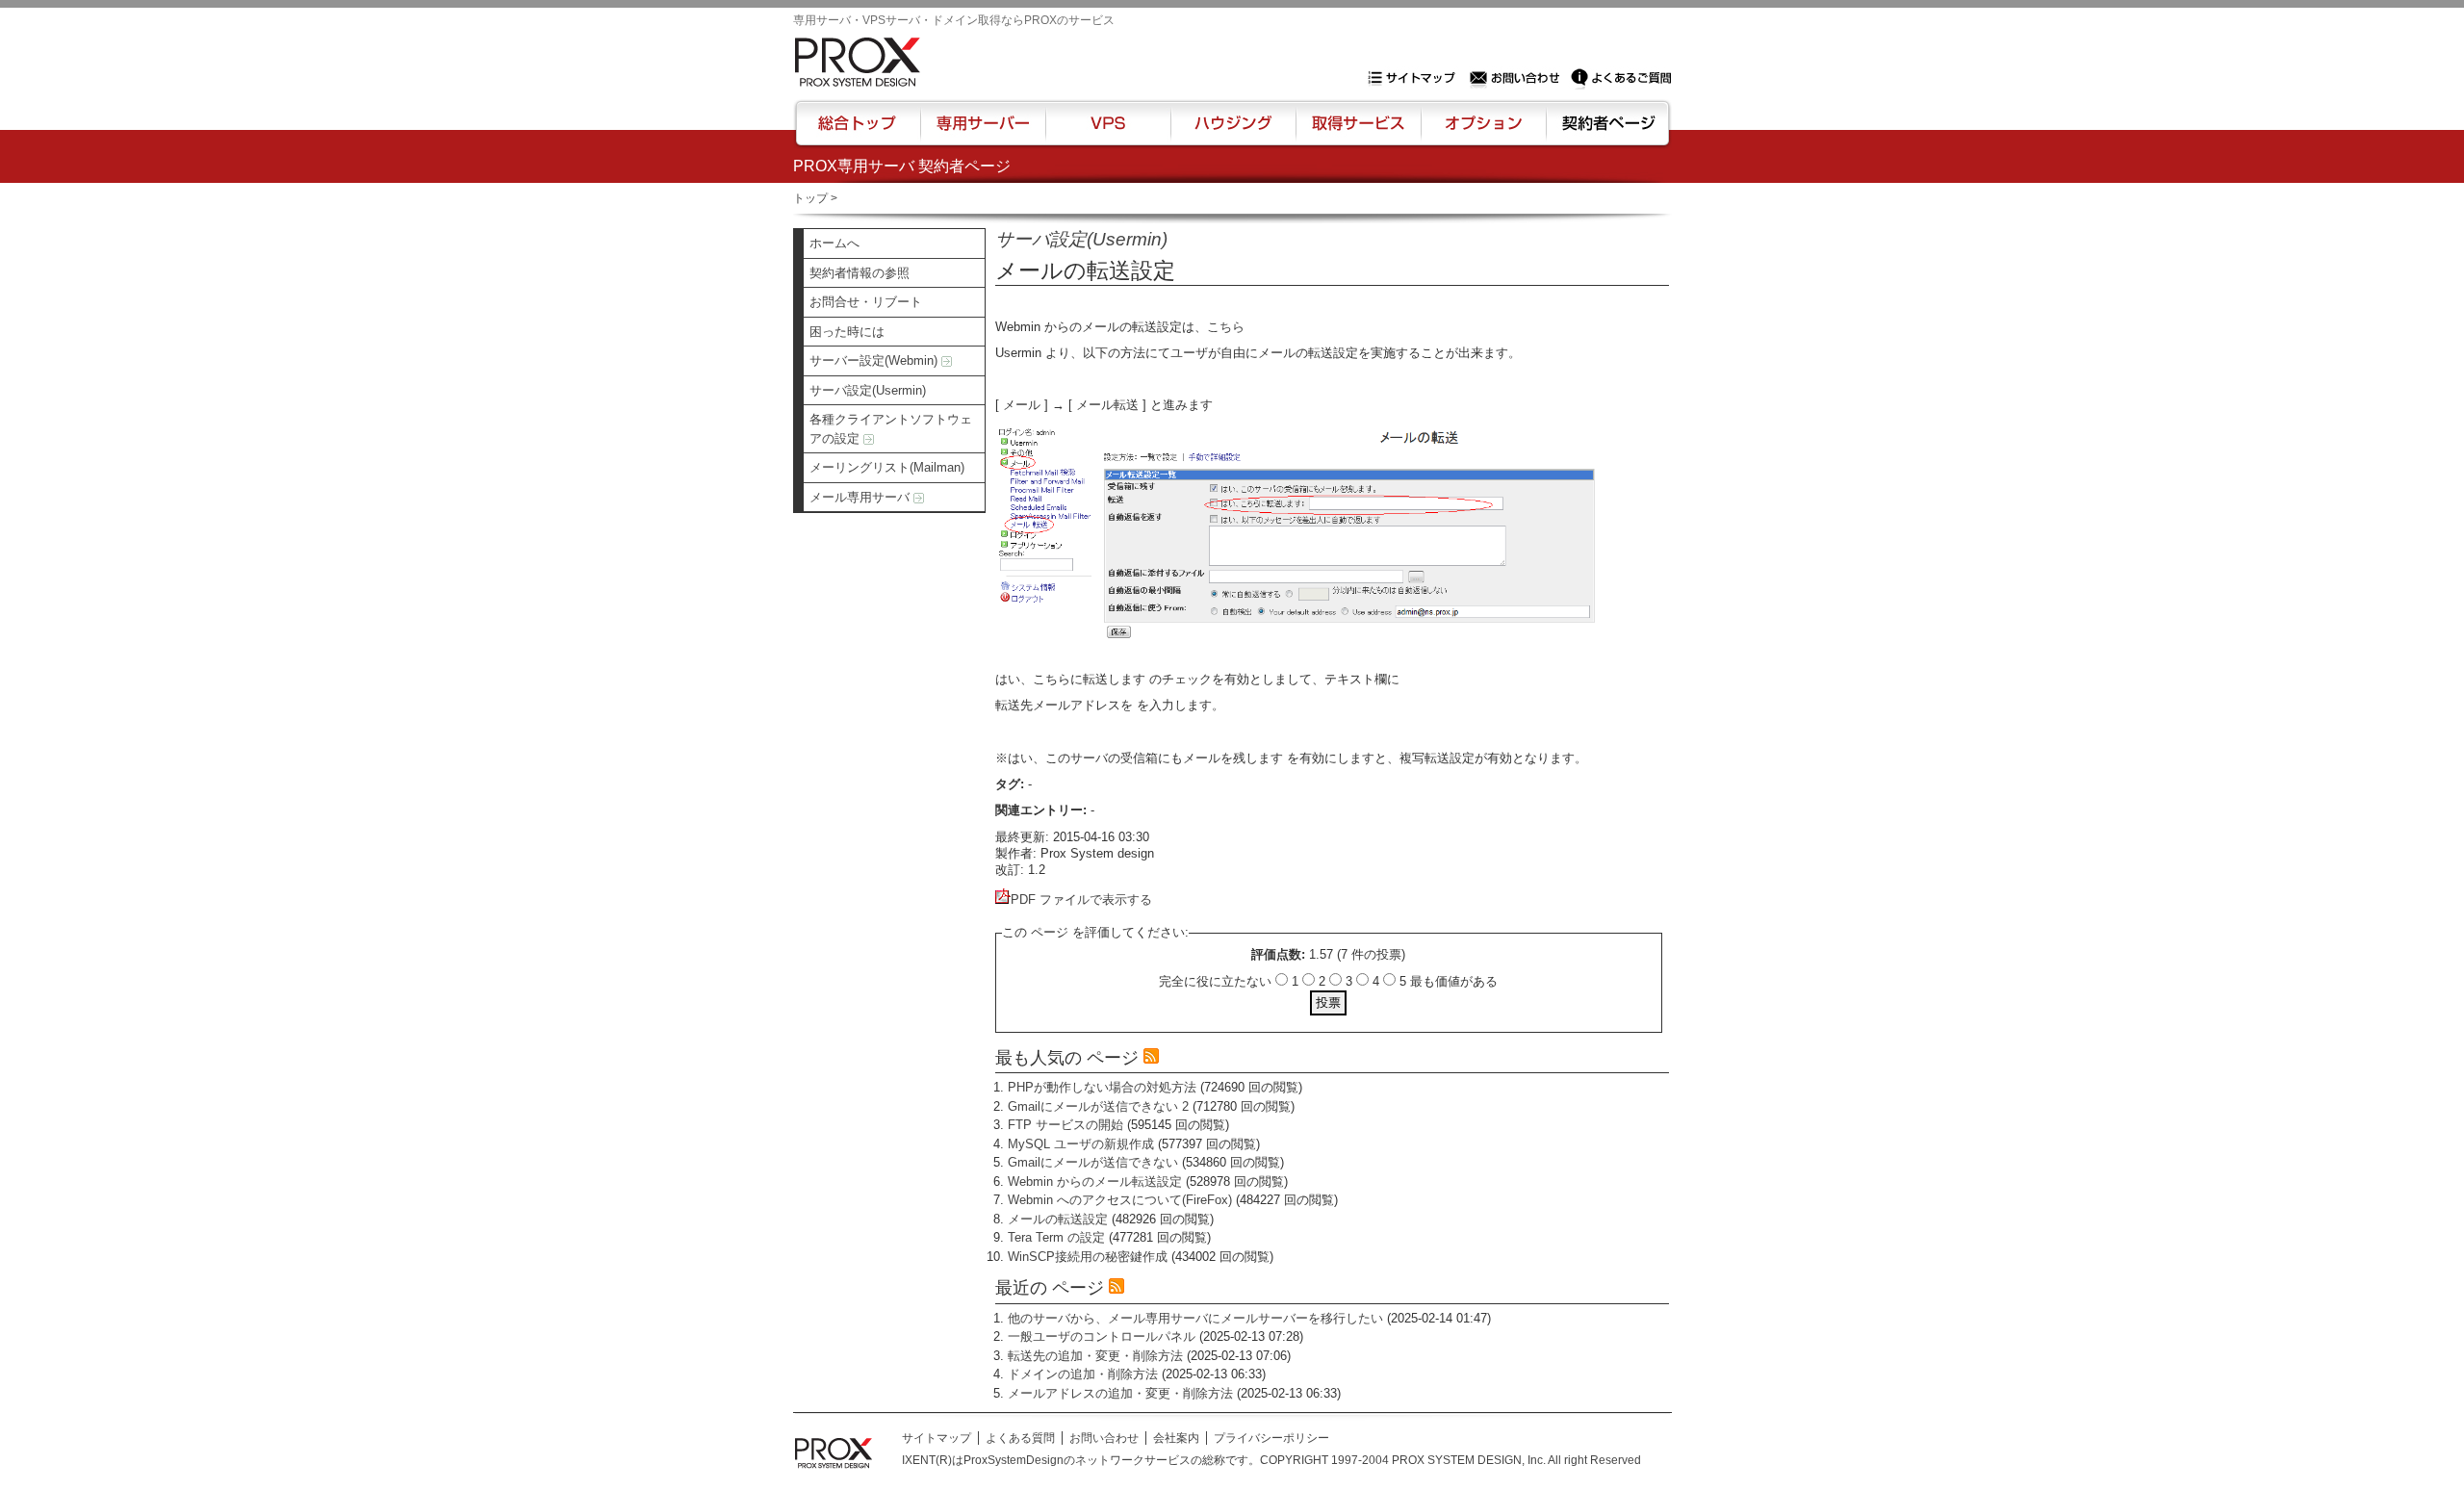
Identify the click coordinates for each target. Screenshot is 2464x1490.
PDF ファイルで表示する (1081, 899)
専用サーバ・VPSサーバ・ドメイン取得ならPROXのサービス (954, 20)
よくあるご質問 (1621, 78)
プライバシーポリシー (1271, 1438)
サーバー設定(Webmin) (875, 360)
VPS (1108, 132)
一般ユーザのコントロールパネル (1102, 1336)
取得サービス (1357, 132)
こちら (1226, 327)
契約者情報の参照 (860, 273)
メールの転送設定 (1058, 1219)
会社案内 (1176, 1438)
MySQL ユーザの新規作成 (1081, 1144)
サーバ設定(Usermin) (868, 390)
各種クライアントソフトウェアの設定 (891, 429)
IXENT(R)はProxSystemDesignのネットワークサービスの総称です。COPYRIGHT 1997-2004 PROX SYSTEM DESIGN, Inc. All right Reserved (1271, 1460)
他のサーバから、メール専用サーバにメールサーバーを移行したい (1195, 1318)
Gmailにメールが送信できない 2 (1098, 1106)
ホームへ (834, 243)
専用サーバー (983, 132)
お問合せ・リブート (866, 302)
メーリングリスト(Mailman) (887, 467)
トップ (810, 198)
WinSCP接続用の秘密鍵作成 (1088, 1257)
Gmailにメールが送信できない (1093, 1162)
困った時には (847, 332)
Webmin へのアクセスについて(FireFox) (1120, 1200)
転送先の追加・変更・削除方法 (1095, 1356)
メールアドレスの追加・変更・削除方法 (1120, 1393)
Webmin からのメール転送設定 (1095, 1182)
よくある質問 (1020, 1438)
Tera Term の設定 (1056, 1237)
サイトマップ (1416, 78)
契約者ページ (1606, 132)
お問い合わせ (1517, 78)
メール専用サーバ (861, 497)
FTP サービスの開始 (1065, 1125)
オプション (1483, 132)
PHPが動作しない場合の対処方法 (1102, 1087)
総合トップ (859, 132)
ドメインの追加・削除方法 (1083, 1374)
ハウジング (1232, 132)
